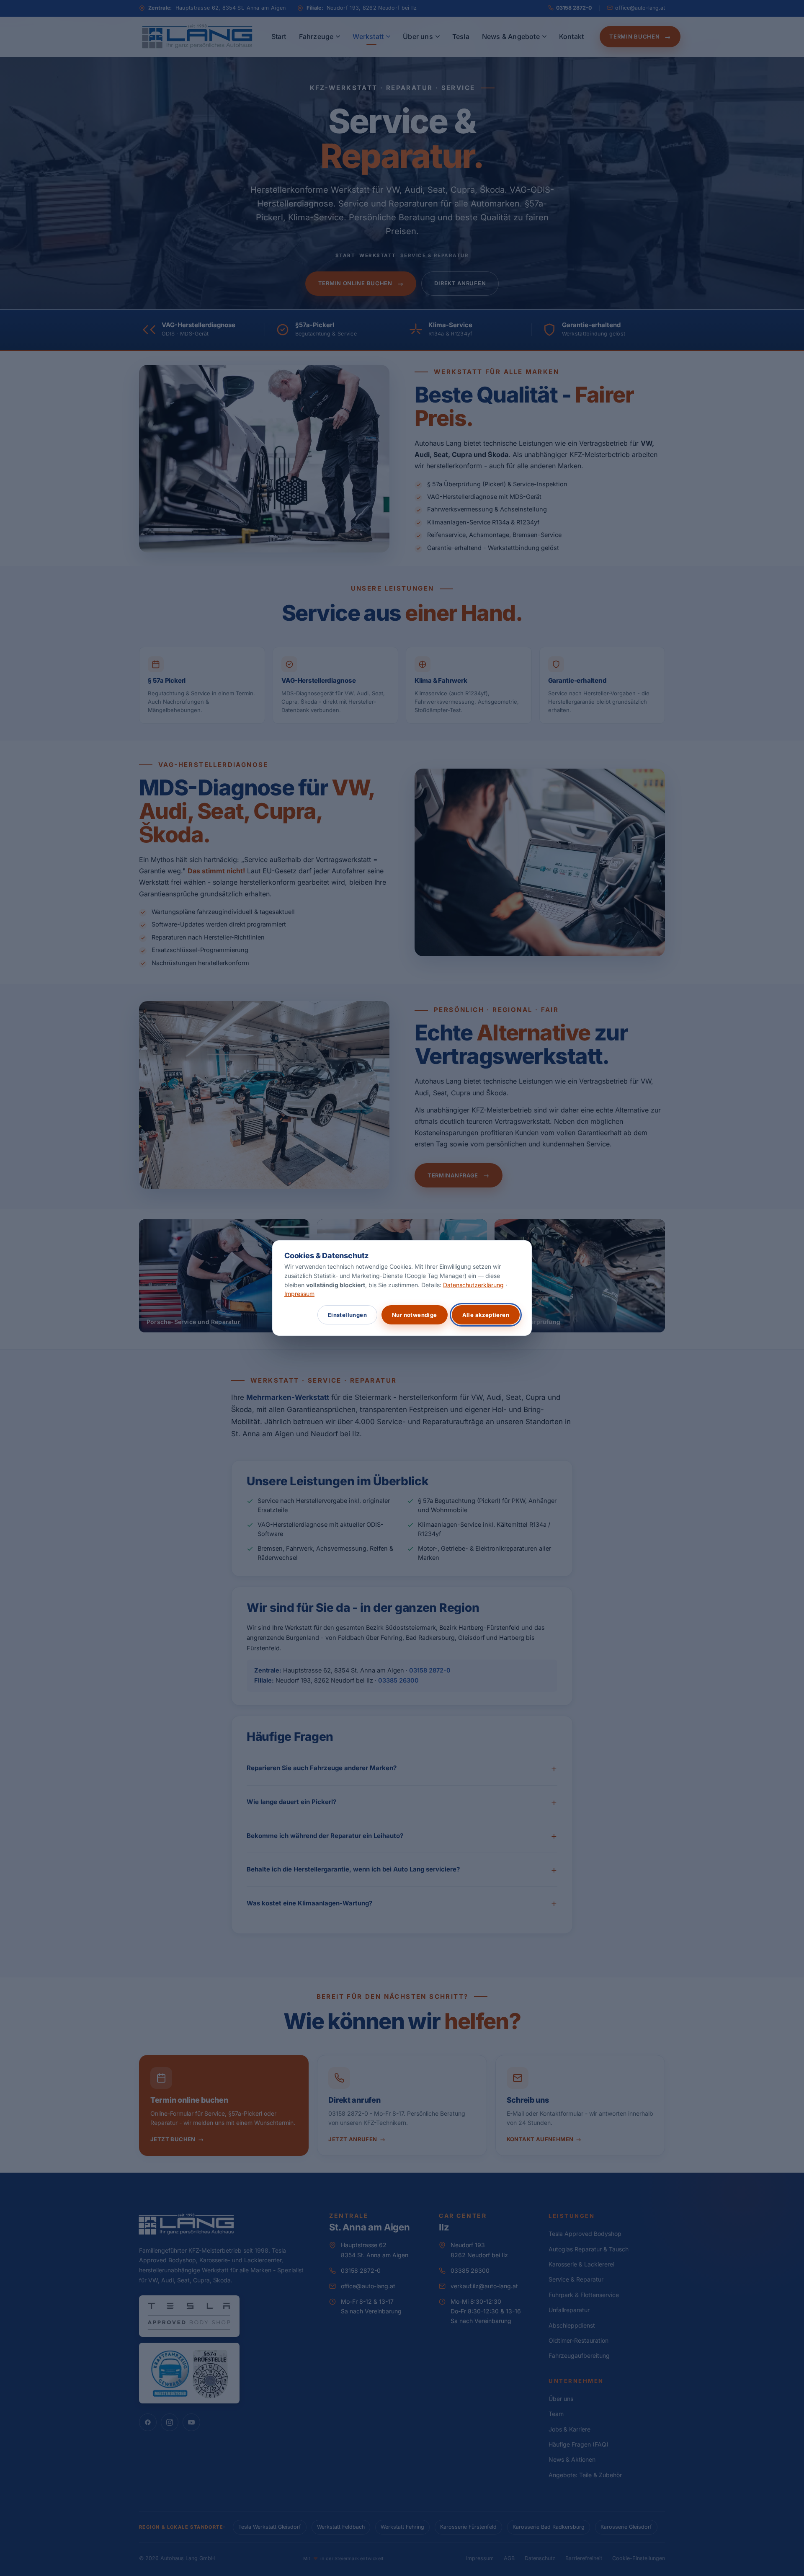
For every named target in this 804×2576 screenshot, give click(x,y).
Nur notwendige (415, 1315)
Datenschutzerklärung (473, 1285)
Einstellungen (347, 1315)
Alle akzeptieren (486, 1315)
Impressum (299, 1294)
